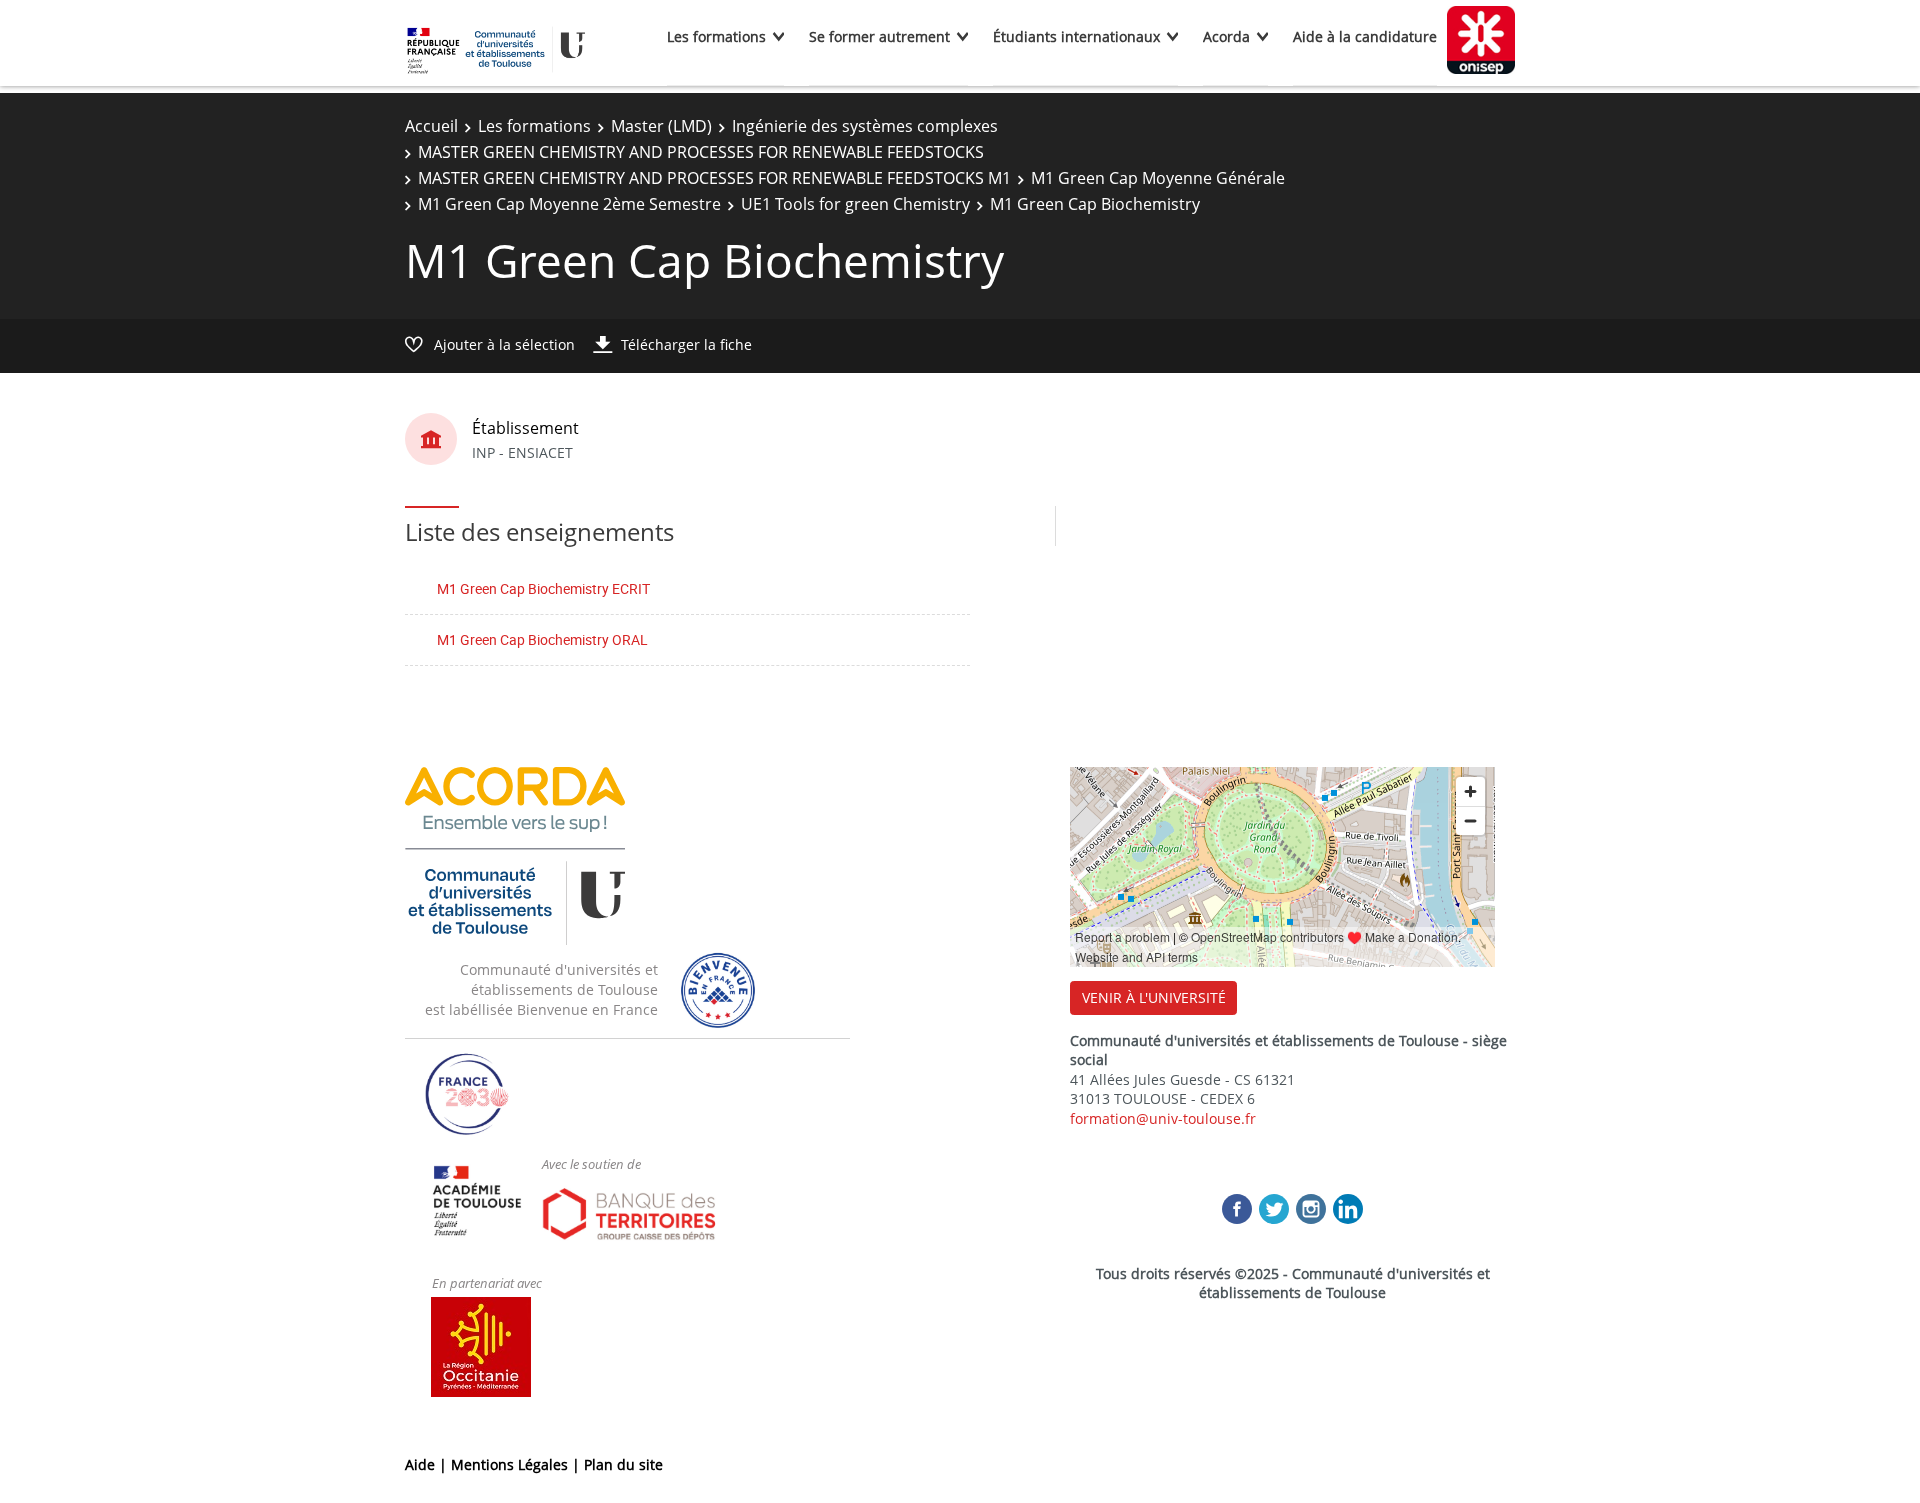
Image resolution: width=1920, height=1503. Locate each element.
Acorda (1226, 36)
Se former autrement (879, 36)
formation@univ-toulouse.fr (1163, 1118)
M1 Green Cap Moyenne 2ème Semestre (569, 204)
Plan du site (623, 1464)
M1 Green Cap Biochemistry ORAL (542, 639)
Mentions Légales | (517, 1464)
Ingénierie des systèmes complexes (865, 126)
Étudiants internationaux (1076, 36)
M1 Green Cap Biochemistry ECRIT (543, 588)
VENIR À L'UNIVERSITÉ (1154, 997)
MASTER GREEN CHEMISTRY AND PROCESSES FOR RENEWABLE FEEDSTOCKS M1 (714, 178)
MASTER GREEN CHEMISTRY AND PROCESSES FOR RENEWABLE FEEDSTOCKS (701, 152)
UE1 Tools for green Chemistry (855, 204)
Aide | (428, 1464)
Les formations (716, 36)
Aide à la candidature (1365, 36)
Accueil (431, 126)
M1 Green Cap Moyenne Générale (1158, 178)
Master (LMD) (661, 126)
